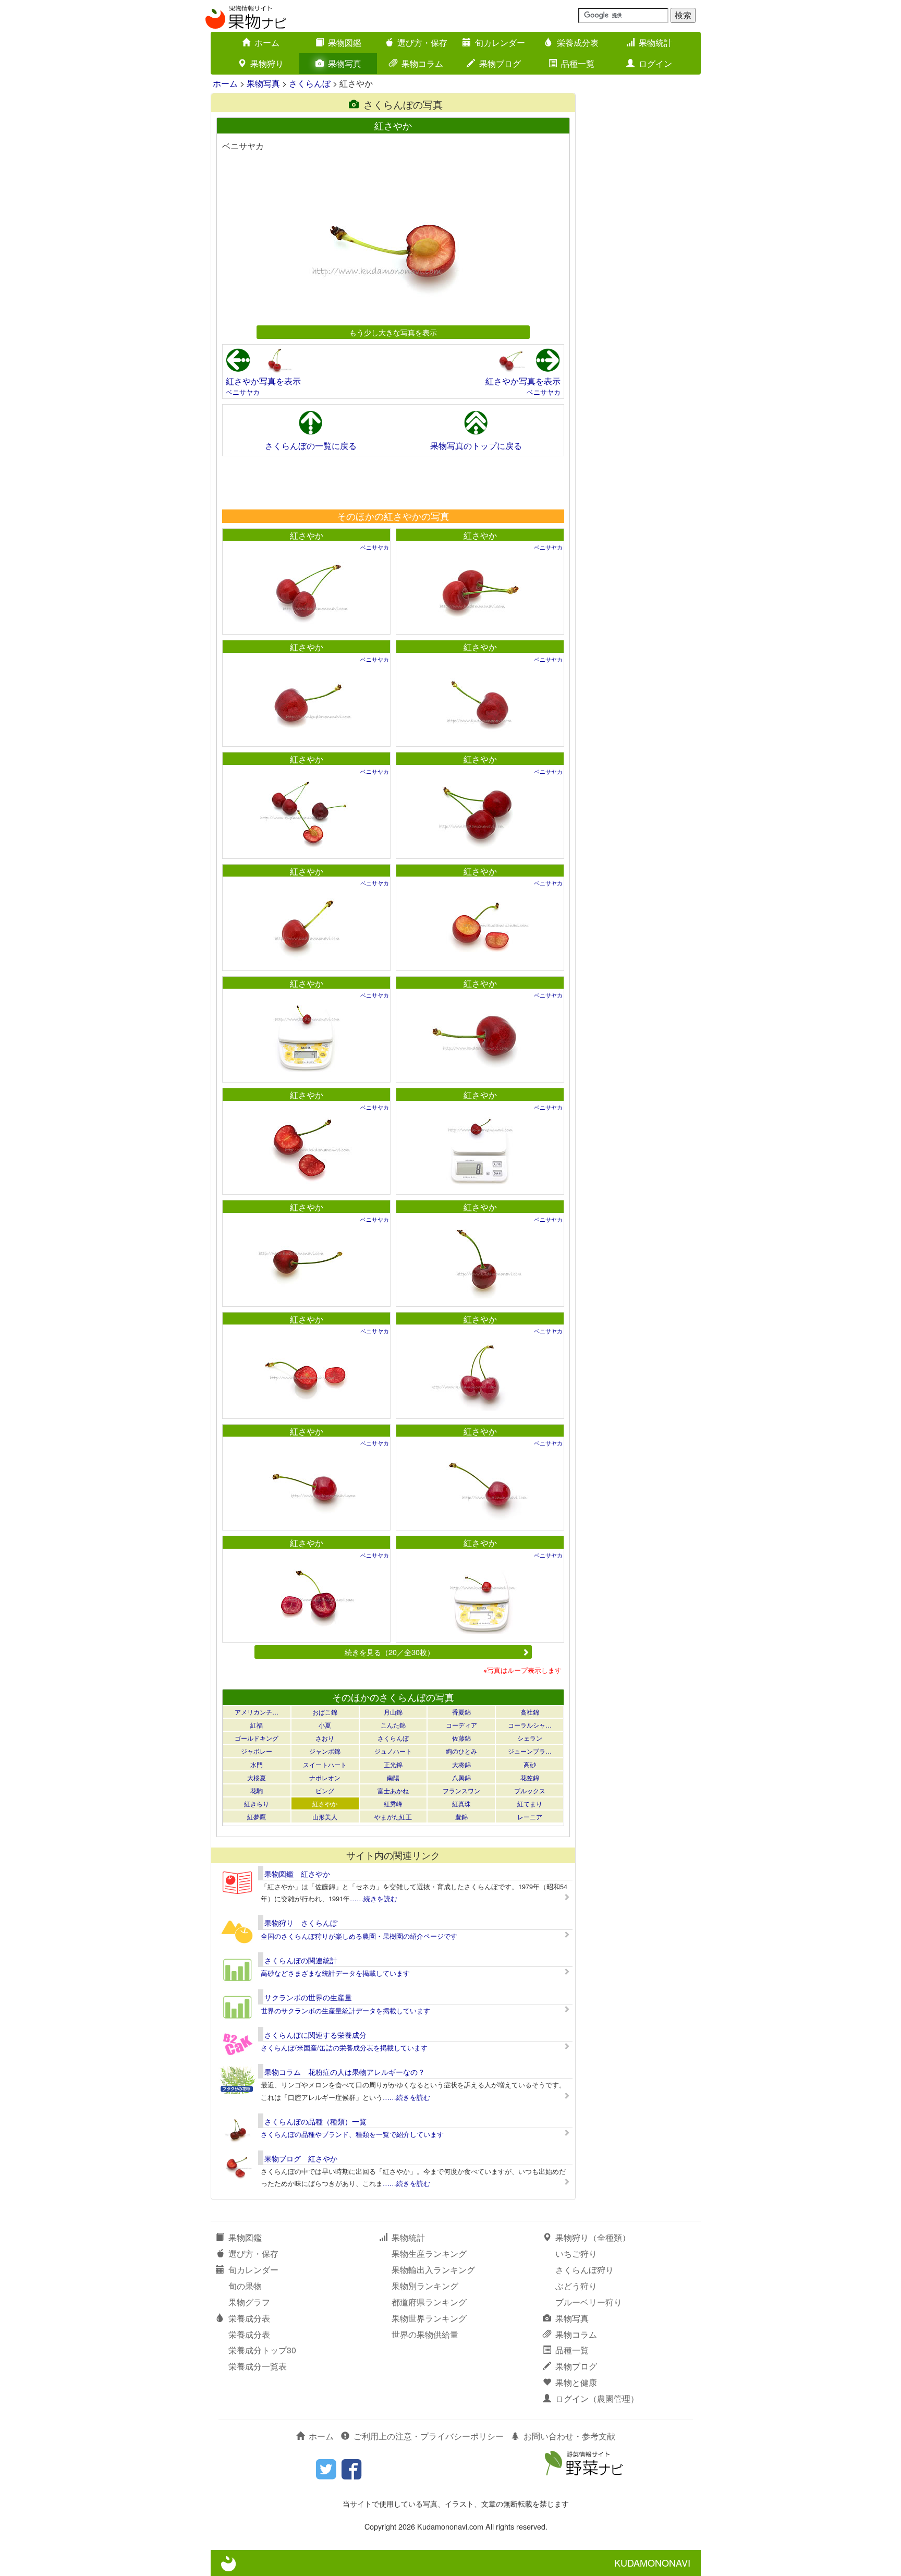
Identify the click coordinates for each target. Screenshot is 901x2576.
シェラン (530, 1738)
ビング (325, 1790)
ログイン (655, 63)
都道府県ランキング (429, 2302)
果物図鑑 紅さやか (297, 1874)
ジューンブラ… (530, 1751)
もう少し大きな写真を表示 (393, 332)
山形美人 (325, 1816)
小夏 (325, 1725)
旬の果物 (245, 2286)
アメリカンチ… (257, 1712)
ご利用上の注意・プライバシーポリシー (429, 2436)
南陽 (393, 1777)
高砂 (530, 1764)
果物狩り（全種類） (593, 2237)
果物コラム (422, 63)
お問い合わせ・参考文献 (569, 2436)
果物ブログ (500, 63)
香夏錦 (461, 1712)
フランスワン (461, 1790)
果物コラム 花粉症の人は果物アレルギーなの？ (345, 2072)
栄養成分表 (578, 42)
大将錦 (461, 1764)
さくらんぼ (310, 83)
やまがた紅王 (393, 1816)
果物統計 (655, 42)
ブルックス (530, 1790)
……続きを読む (374, 1898)
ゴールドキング (257, 1738)
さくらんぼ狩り (585, 2270)
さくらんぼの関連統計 (301, 1960)
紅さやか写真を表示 (263, 381)
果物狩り (267, 63)
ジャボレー (257, 1751)
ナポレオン (325, 1777)
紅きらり (257, 1803)
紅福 (257, 1725)
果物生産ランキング (429, 2253)
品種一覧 (578, 63)
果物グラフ (249, 2302)
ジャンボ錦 (325, 1751)
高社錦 (530, 1712)
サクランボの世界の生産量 (308, 1997)
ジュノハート (393, 1751)
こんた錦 (393, 1725)
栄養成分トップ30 (262, 2350)
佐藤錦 (461, 1738)
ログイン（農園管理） (597, 2398)
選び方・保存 (422, 42)
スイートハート (325, 1764)
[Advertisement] (393, 482)
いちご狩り (576, 2253)
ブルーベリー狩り (589, 2302)
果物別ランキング (425, 2286)
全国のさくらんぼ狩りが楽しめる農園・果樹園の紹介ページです (359, 1936)
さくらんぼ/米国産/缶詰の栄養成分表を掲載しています (344, 2048)
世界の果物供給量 (425, 2334)
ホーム (267, 42)
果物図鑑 (345, 42)
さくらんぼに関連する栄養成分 (315, 2035)
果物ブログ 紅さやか (301, 2158)
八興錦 (461, 1777)
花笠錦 (530, 1777)
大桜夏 (257, 1777)
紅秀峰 (393, 1803)
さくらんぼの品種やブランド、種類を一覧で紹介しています (352, 2134)
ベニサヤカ (243, 392)
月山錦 (393, 1712)
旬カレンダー (500, 42)
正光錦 (393, 1764)
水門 (257, 1764)
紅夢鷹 (257, 1816)
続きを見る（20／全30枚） (389, 1652)
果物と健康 (576, 2382)
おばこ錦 (325, 1712)
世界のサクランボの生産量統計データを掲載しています (345, 2010)
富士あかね (393, 1790)
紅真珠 (461, 1803)
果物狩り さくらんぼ (301, 1923)
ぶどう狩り (576, 2286)
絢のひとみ (461, 1751)
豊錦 (461, 1816)
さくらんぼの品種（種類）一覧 (315, 2121)
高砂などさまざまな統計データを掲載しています (335, 1973)
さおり (325, 1738)
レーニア (530, 1816)
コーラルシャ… (530, 1725)
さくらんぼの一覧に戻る (311, 446)
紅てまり (530, 1803)
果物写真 (345, 63)
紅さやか (307, 535)
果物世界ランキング (429, 2318)
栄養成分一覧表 (258, 2366)
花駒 (257, 1790)
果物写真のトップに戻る (476, 446)
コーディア (461, 1725)
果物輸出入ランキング (433, 2270)
